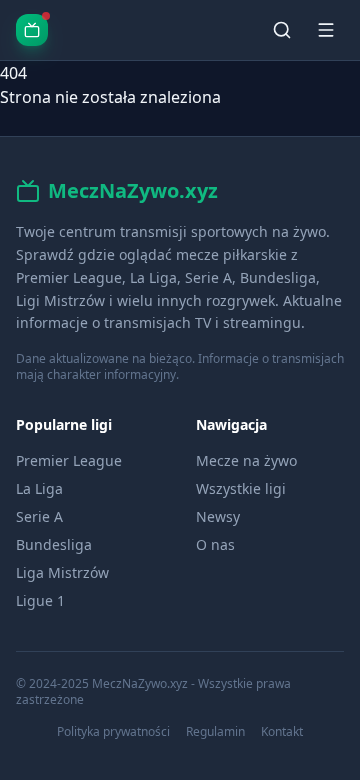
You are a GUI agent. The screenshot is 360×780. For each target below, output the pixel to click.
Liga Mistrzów (62, 572)
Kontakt (282, 732)
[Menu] (326, 30)
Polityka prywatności (113, 732)
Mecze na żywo (246, 460)
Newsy (218, 516)
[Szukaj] (282, 30)
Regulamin (215, 732)
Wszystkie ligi (241, 488)
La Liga (39, 488)
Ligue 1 (40, 600)
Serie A (39, 516)
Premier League (69, 460)
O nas (215, 544)
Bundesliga (54, 544)
